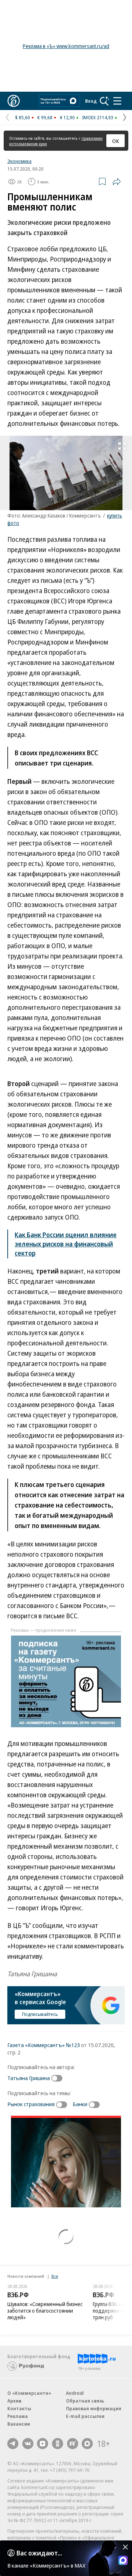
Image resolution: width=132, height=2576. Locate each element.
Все (55, 2276)
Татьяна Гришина (29, 2078)
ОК (116, 141)
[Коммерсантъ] (14, 101)
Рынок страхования (31, 2104)
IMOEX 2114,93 (98, 117)
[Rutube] (73, 2444)
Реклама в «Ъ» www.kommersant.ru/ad (66, 46)
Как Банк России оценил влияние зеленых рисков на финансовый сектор (66, 1244)
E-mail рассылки (85, 2416)
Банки (80, 2104)
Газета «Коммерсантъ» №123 (44, 2045)
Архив (14, 2401)
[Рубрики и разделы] (117, 101)
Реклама (18, 2416)
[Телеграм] (13, 2444)
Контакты (19, 2408)
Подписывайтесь (40, 2014)
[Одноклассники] (58, 2444)
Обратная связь (85, 2401)
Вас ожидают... (39, 2553)
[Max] (87, 2444)
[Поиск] (104, 101)
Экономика (19, 161)
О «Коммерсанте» (29, 2393)
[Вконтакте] (28, 2444)
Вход (91, 101)
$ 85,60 (23, 117)
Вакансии (19, 2424)
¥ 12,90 (67, 117)
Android (75, 2393)
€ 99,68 (45, 117)
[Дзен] (43, 2444)
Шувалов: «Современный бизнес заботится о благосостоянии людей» (45, 2311)
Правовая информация (94, 2408)
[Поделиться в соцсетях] (117, 182)
